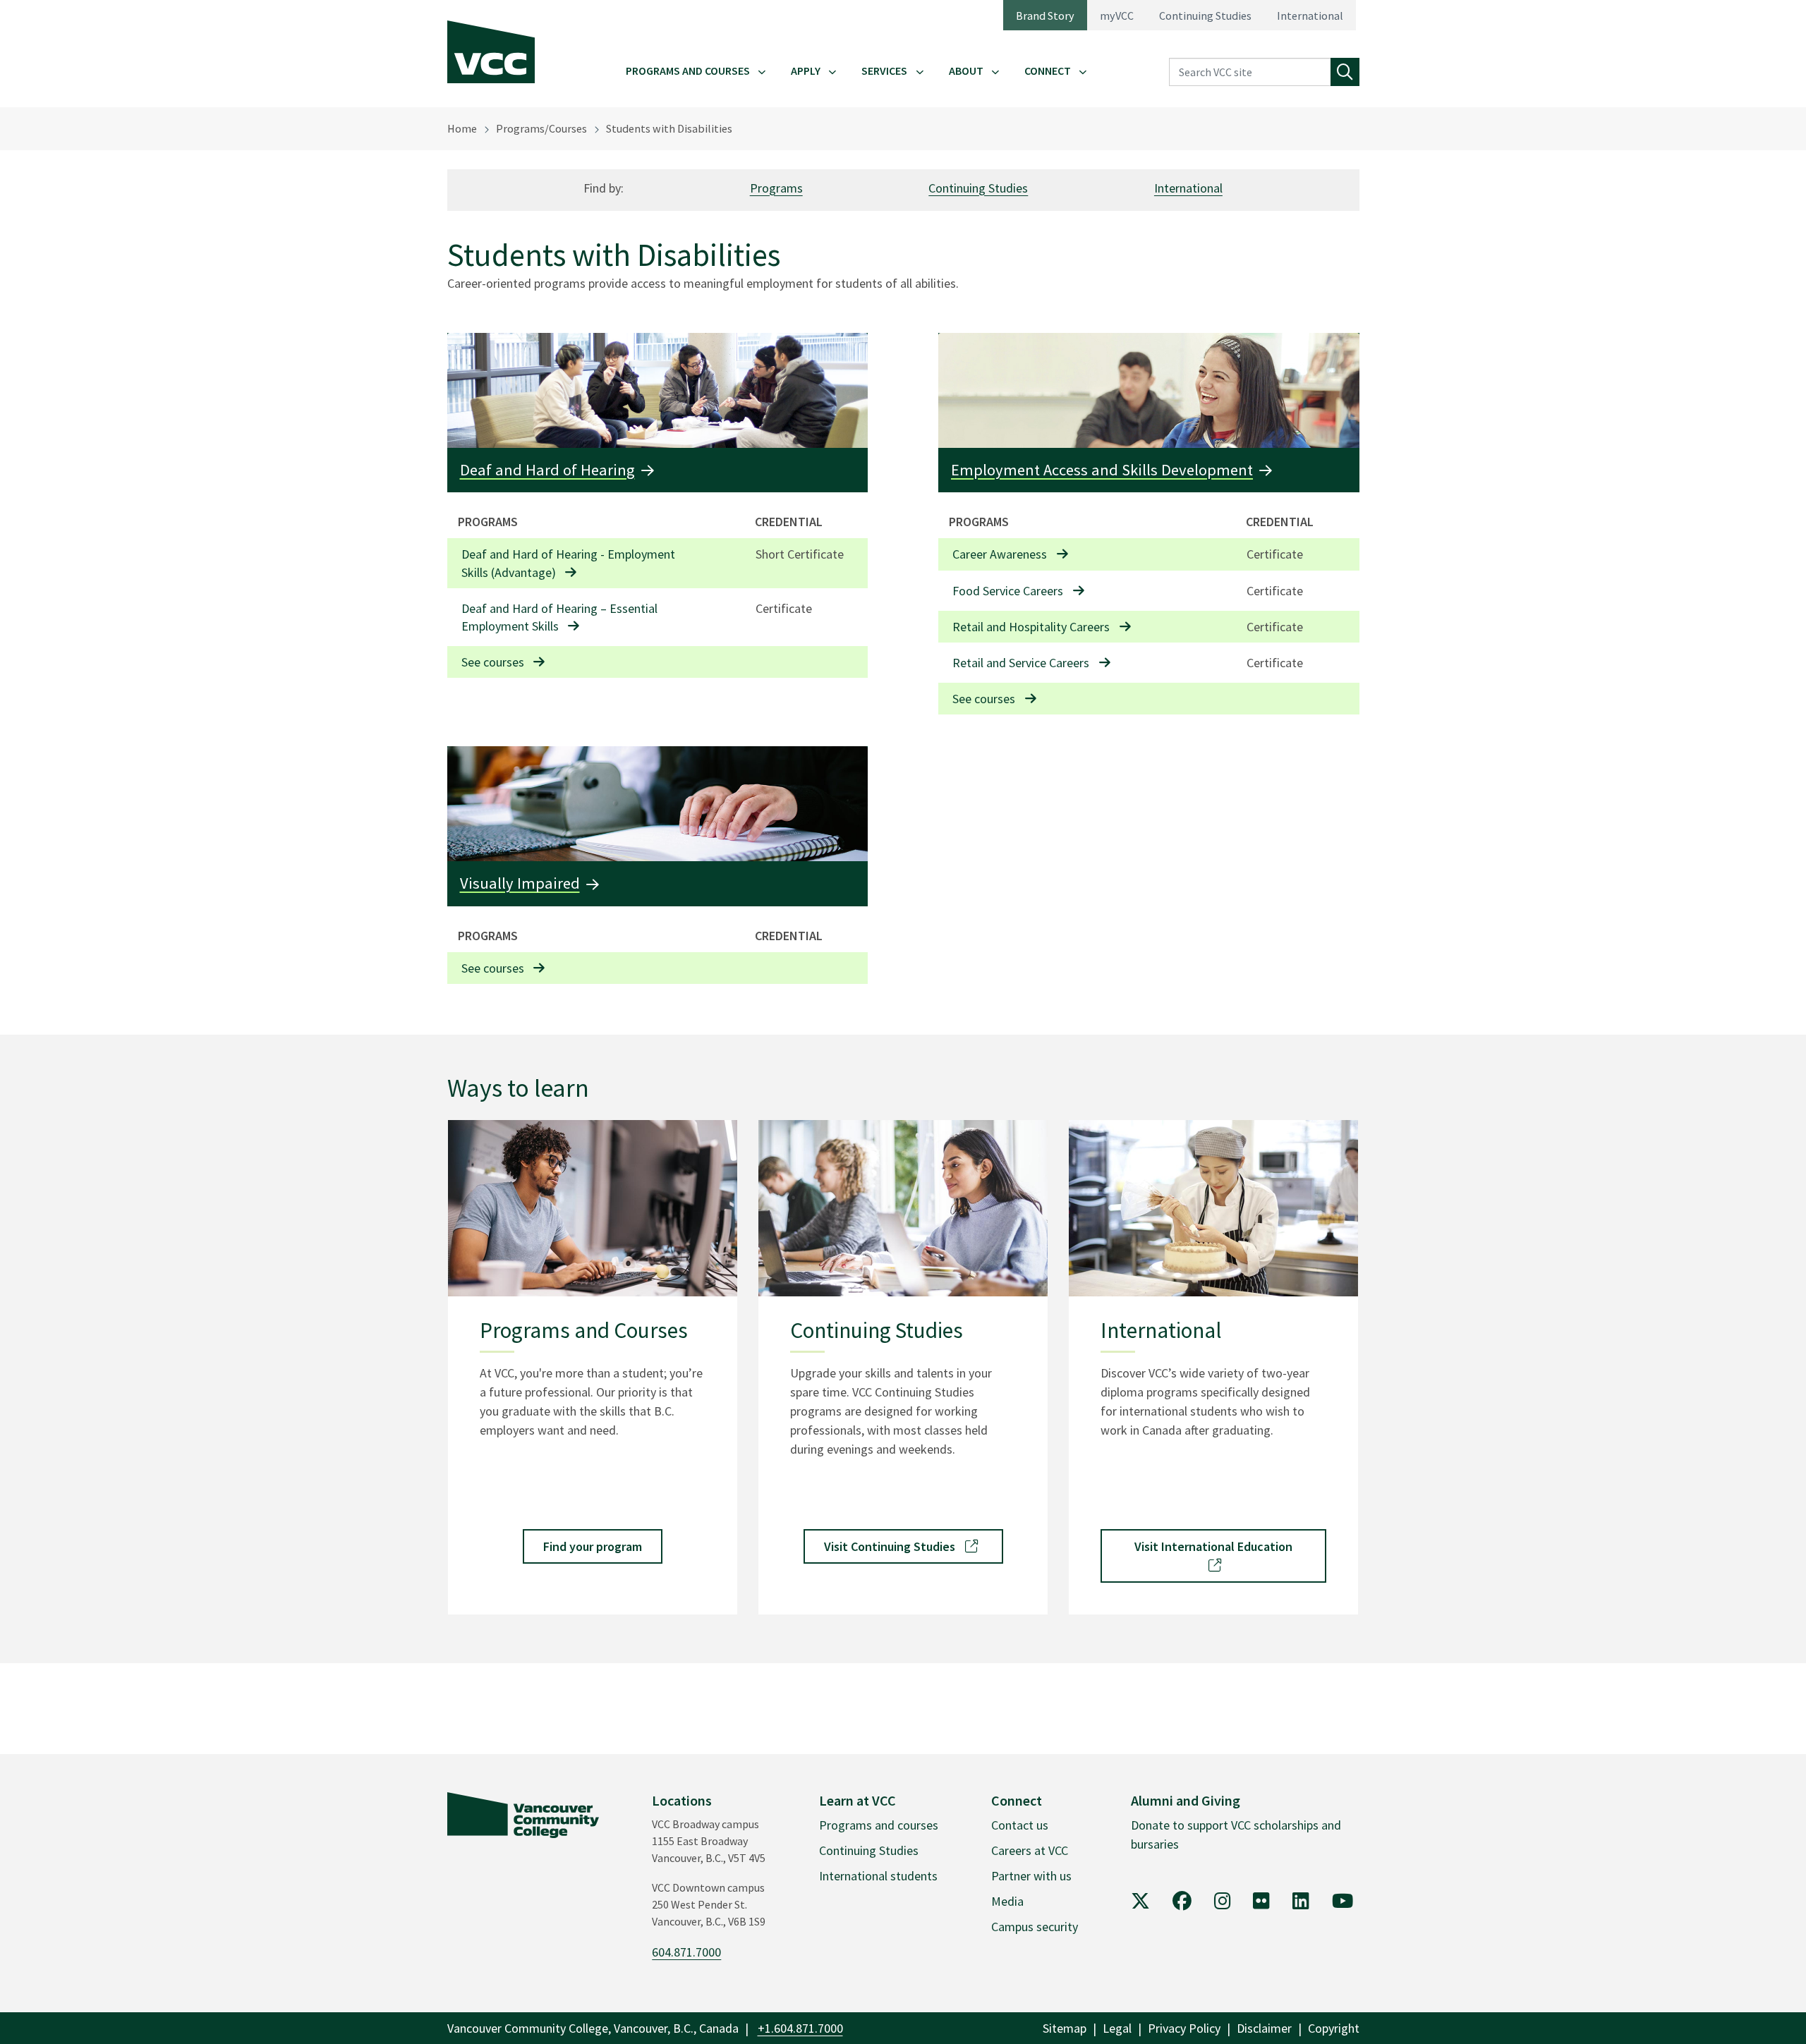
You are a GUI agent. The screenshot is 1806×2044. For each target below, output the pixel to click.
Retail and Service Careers (1021, 663)
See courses (493, 662)
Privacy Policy (1184, 2028)
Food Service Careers (1008, 591)
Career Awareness (1000, 554)
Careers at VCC (1030, 1850)
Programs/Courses (541, 128)
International (1310, 16)
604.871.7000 (686, 1952)
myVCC (1117, 16)
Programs (776, 188)
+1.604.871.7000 (800, 2028)
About (966, 71)
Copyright (1334, 2028)
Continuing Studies (1205, 16)
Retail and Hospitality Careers (1031, 627)
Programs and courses (879, 1825)
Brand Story (1045, 16)
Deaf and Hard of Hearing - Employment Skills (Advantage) (568, 563)
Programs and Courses (688, 71)
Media (1007, 1901)
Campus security (1035, 1927)
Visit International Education (1213, 1546)
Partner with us (1031, 1876)
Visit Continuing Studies (891, 1546)
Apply (806, 71)
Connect (1048, 71)
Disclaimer (1264, 2028)
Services (884, 71)
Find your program (593, 1546)
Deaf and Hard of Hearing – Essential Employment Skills (559, 617)
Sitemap (1065, 2028)
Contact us (1020, 1825)
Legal (1117, 2028)
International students (878, 1876)
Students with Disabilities (669, 128)
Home (462, 128)
